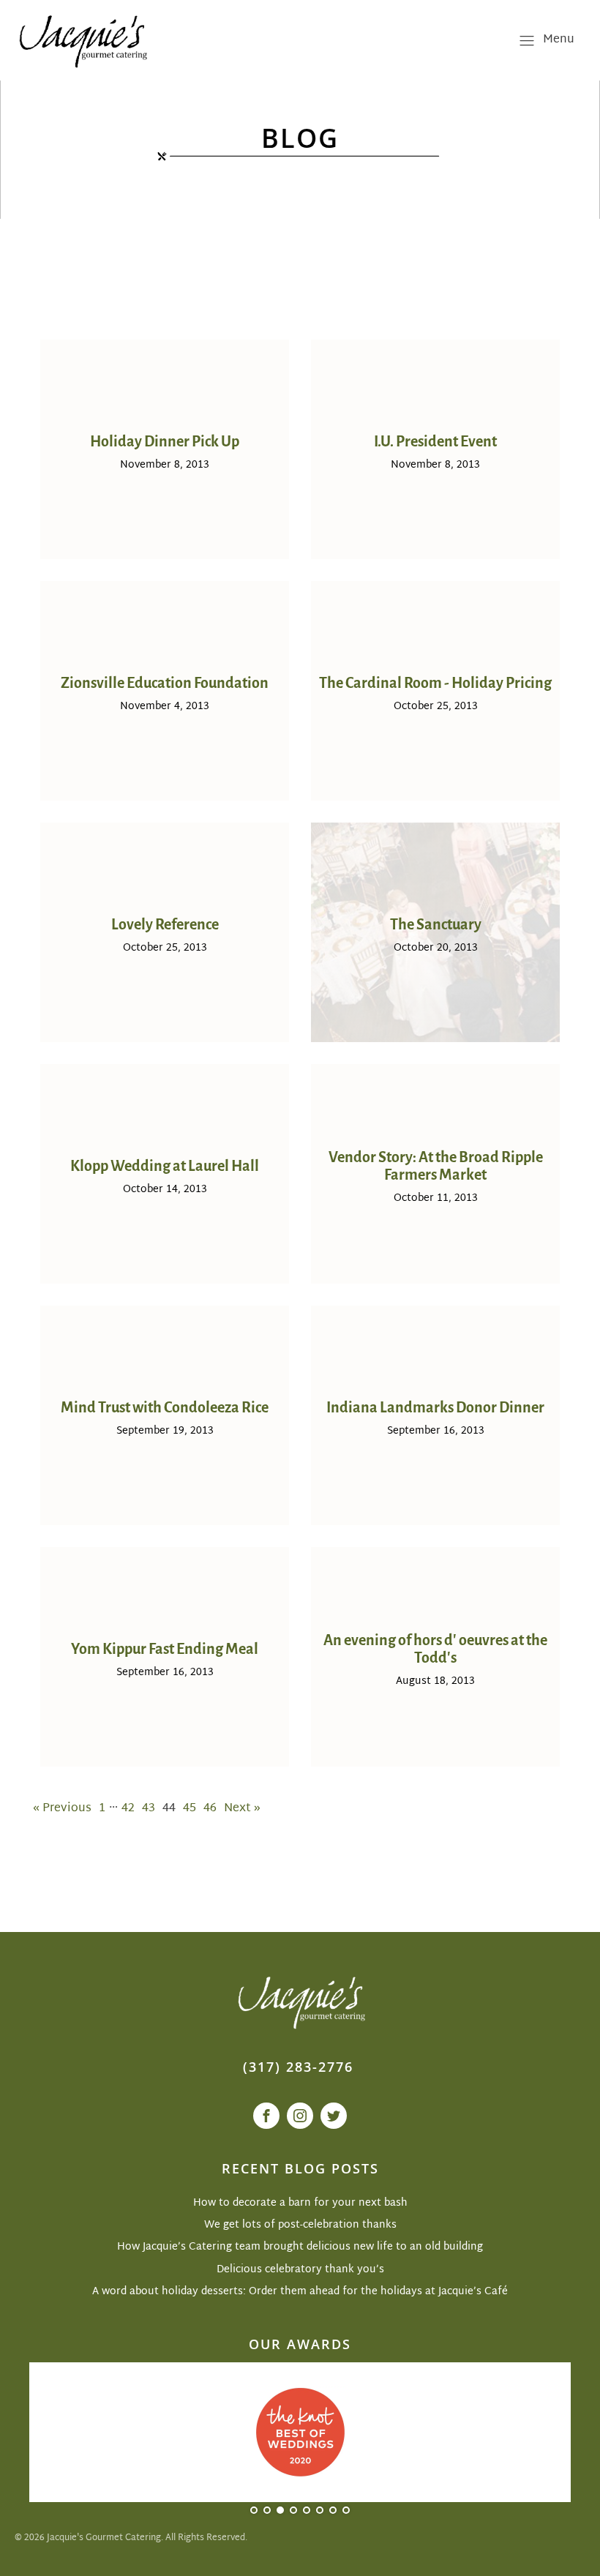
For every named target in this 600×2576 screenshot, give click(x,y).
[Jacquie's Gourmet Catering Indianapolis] (82, 40)
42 (128, 1809)
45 (190, 1809)
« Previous (62, 1809)
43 (149, 1809)
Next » (242, 1809)
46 (210, 1809)
